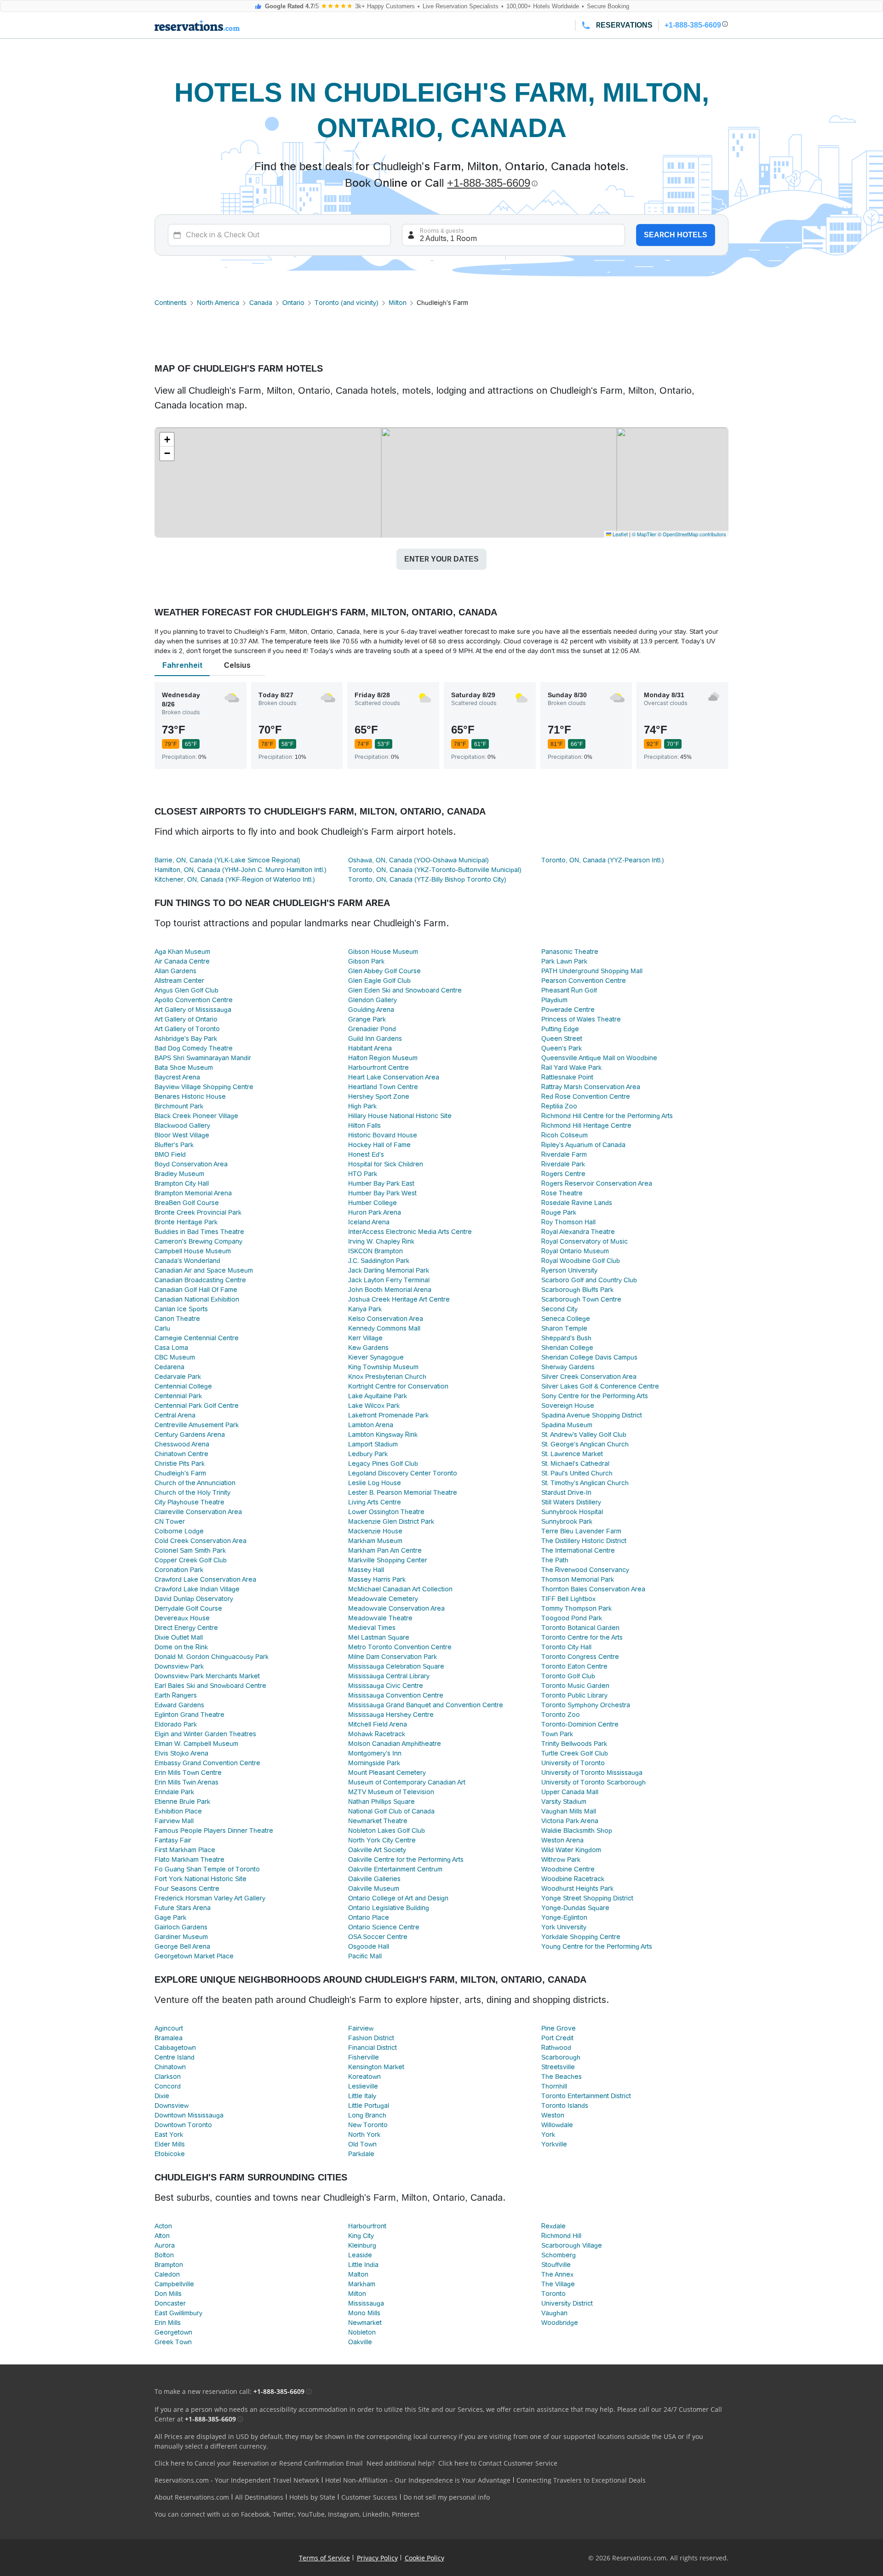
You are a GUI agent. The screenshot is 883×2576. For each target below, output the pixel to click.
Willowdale (557, 2125)
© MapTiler (644, 534)
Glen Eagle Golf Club (379, 981)
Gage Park (170, 1917)
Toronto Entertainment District (586, 2096)
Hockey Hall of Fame (379, 1145)
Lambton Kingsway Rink (383, 1434)
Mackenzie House (375, 1531)
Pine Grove (559, 2028)
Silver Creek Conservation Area (589, 1377)
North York (364, 2134)
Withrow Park (561, 1859)
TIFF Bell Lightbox (568, 1599)
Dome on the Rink (181, 1647)
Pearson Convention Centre (584, 981)
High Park (362, 1106)
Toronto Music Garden (575, 1686)
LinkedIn (376, 2514)
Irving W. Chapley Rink (381, 1241)
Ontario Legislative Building (389, 1908)
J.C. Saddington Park (379, 1261)
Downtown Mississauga (189, 2115)
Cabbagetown (175, 2048)
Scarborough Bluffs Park (577, 1290)
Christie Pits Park (180, 1463)
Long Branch (367, 2115)
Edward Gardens (179, 1705)
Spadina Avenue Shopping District (592, 1415)
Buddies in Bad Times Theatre (199, 1232)
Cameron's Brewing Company (198, 1241)
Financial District (373, 2048)
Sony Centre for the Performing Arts (595, 1396)
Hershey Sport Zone (379, 1096)
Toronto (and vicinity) (347, 303)
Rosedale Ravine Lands (577, 1203)
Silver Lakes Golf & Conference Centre (600, 1386)
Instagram (344, 2514)
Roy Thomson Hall (568, 1222)
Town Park (557, 1734)
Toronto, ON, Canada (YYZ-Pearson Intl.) (603, 860)
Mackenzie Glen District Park (391, 1521)
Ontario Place (369, 1917)
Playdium (554, 1000)
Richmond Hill (561, 2236)
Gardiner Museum (181, 1937)
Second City (559, 1309)
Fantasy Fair (173, 1840)
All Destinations (259, 2497)
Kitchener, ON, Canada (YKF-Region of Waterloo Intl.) (235, 879)
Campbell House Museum (193, 1251)
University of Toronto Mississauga (592, 1773)
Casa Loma (171, 1348)
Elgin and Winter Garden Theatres (205, 1734)
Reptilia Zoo (559, 1106)
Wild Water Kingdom (571, 1850)
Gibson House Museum (383, 952)
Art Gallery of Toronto (187, 1029)
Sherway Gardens (568, 1367)
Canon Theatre (177, 1319)
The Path (555, 1560)
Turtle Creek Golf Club (575, 1753)
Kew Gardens (368, 1348)
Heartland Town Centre (383, 1087)
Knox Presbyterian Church (387, 1377)
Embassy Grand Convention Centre (207, 1763)
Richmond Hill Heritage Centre (586, 1125)
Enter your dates (441, 559)
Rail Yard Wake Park (571, 1067)
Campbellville (174, 2284)
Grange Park (367, 1019)
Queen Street (562, 1038)
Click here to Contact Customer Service (498, 2463)
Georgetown (173, 2332)
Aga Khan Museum (182, 952)
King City (361, 2236)
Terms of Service (324, 2558)
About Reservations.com (192, 2497)
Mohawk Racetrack (377, 1734)
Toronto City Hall (566, 1647)
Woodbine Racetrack (573, 1879)
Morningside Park (374, 1763)
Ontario (293, 303)
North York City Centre (382, 1840)
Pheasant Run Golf (569, 990)
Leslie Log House (375, 1483)
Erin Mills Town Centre (188, 1773)
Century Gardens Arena (190, 1434)
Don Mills (168, 2294)
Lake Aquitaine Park (378, 1396)
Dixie (162, 2096)
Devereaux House (182, 1618)
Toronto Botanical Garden (580, 1628)
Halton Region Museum (383, 1058)
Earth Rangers (176, 1695)
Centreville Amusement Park (197, 1425)
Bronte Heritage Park (186, 1222)
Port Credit (557, 2038)
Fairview (361, 2028)
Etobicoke (170, 2154)
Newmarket (365, 2323)
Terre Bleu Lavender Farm (581, 1531)
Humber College (373, 1203)
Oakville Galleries (374, 1879)
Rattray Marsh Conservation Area (591, 1087)
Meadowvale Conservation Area (396, 1608)
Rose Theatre (562, 1193)
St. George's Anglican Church (585, 1444)
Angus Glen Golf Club (186, 990)
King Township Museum (383, 1367)
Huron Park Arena (375, 1212)
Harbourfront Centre (378, 1067)
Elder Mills (170, 2144)
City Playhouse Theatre (189, 1502)
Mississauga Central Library (389, 1676)
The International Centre (578, 1550)
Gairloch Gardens (181, 1927)
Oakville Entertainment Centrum (395, 1869)
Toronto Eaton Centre (574, 1666)
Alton (162, 2236)
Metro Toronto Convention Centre (400, 1647)
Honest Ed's (366, 1154)
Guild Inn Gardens (375, 1038)
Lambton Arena (371, 1425)
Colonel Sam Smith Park (190, 1550)
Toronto (553, 2294)
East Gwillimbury (178, 2313)
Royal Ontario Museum (575, 1251)
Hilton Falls (364, 1125)
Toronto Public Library (574, 1695)
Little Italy (362, 2096)
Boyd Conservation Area (191, 1164)
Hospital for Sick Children (386, 1164)
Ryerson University (569, 1270)
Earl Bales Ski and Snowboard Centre (210, 1686)
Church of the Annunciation (195, 1483)
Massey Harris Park (377, 1579)
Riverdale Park (563, 1164)
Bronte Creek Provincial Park (198, 1212)
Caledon (167, 2274)
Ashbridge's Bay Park (186, 1038)
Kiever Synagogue (376, 1357)
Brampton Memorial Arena (193, 1193)
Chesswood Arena (182, 1444)
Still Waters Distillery (571, 1502)
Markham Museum (375, 1541)
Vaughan (554, 2313)
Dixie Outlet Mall (179, 1637)
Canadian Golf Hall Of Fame (196, 1290)
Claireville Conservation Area (198, 1512)
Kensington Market (376, 2067)
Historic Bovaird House (383, 1135)
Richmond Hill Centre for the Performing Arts (607, 1116)
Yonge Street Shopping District (587, 1898)
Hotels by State (312, 2497)
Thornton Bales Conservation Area (593, 1589)
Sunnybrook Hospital (572, 1512)
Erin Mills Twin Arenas (186, 1782)
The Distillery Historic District (584, 1541)
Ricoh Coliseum (565, 1135)
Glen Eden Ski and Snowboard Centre (405, 990)
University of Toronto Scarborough (593, 1782)
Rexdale (553, 2226)
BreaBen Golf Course (187, 1203)
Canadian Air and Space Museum (204, 1270)
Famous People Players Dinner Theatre (214, 1830)
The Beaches (562, 2077)
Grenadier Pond (372, 1029)
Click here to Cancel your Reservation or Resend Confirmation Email (259, 2463)
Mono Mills (364, 2313)
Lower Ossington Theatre (386, 1512)
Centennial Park (178, 1396)
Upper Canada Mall (570, 1792)
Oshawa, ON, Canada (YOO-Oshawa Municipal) (419, 860)
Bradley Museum (179, 1174)
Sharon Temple (564, 1328)
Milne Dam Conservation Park (393, 1657)
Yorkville (554, 2144)
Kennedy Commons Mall (384, 1328)
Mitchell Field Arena (378, 1724)
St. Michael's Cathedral (575, 1463)
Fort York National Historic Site (201, 1879)
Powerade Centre (568, 1010)
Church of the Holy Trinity (192, 1492)
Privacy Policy (377, 2558)
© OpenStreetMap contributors (692, 534)
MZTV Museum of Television (391, 1792)
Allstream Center (179, 981)
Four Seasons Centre (187, 1888)
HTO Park (363, 1174)
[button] (167, 440)
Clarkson (168, 2077)
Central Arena (175, 1415)
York (548, 2134)
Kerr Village (365, 1338)
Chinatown (170, 2067)
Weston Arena (562, 1840)
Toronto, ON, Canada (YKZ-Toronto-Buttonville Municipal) (435, 870)
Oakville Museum (374, 1888)
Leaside (360, 2255)
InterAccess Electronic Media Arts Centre (410, 1232)
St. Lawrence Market (572, 1454)
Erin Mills (168, 2323)
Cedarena (169, 1367)
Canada (261, 303)
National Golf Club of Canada (391, 1811)
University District (567, 2303)
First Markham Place (185, 1850)
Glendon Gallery (373, 1000)
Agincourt (169, 2028)
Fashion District (371, 2038)
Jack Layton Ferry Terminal (389, 1280)
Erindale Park (174, 1792)
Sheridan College (567, 1348)
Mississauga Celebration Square (396, 1666)
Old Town (362, 2144)
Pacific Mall (365, 1956)
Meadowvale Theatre (380, 1618)
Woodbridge (560, 2323)
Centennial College (183, 1386)
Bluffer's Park (174, 1145)
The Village (558, 2284)
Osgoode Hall (369, 1946)
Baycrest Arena (177, 1077)
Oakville (360, 2342)
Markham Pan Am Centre (385, 1550)
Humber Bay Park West (382, 1193)
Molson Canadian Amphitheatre (395, 1744)
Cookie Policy (424, 2558)
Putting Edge (560, 1029)
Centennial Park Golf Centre (197, 1406)
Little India (363, 2265)
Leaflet (619, 534)
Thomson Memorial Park (578, 1579)
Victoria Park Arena (570, 1821)
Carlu (162, 1328)
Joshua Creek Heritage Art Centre (399, 1299)
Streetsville (558, 2067)
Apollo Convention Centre (194, 1000)
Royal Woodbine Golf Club (581, 1261)
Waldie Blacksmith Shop (577, 1830)
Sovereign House (568, 1406)
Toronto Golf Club (568, 1676)
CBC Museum (175, 1357)
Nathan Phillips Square (381, 1801)
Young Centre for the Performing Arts (597, 1946)
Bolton (164, 2255)
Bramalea (169, 2038)
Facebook (255, 2514)
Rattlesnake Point (567, 1077)
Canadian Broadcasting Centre (200, 1280)
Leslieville (363, 2086)
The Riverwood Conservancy (585, 1570)
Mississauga (366, 2303)
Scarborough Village (572, 2245)
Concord (168, 2086)
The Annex (557, 2274)
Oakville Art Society (377, 1850)
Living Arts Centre (375, 1502)
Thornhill (554, 2086)
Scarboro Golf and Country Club (589, 1280)
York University (564, 1927)
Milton (398, 303)
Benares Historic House (190, 1096)
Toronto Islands (565, 2106)
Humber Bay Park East (381, 1183)
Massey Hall (366, 1570)
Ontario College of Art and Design (398, 1898)
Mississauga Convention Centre (396, 1695)
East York (169, 2134)
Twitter (284, 2514)
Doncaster (170, 2303)
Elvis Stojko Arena (181, 1753)
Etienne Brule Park (182, 1801)
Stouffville (556, 2265)
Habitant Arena (370, 1048)
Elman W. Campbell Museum (196, 1744)
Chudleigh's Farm (180, 1473)
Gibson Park (366, 961)
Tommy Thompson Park (576, 1608)
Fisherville (364, 2057)
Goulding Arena (371, 1010)
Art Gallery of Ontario (186, 1019)
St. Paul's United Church (577, 1473)
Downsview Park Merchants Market (207, 1676)
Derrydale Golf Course (188, 1608)
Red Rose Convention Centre (586, 1096)
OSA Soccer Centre (378, 1937)
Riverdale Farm (564, 1154)
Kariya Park (365, 1309)
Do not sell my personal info (447, 2497)
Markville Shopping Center (388, 1560)
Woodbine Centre (568, 1869)
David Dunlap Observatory (194, 1599)
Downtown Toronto (183, 2125)
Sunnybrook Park (567, 1521)
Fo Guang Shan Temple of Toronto (207, 1869)
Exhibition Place (178, 1811)
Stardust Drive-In (566, 1492)
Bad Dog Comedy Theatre (194, 1048)
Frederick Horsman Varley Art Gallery (210, 1898)
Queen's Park (562, 1048)
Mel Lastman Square (379, 1637)
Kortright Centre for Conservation (398, 1386)
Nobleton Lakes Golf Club (387, 1830)
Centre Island (175, 2057)
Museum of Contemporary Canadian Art (407, 1782)
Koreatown (364, 2077)
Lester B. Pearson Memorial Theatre (403, 1492)
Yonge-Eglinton (564, 1917)
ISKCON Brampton (376, 1251)
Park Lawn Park (564, 961)
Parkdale (361, 2154)
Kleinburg (362, 2245)
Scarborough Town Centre (581, 1299)
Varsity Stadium (564, 1801)
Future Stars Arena (183, 1908)
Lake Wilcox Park (374, 1406)
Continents (171, 303)
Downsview (172, 2106)
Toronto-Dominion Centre (580, 1724)
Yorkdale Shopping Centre (581, 1937)
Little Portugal (369, 2106)
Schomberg (559, 2255)
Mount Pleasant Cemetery (387, 1773)
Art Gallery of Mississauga (193, 1010)
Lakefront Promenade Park (388, 1415)
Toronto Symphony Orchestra (586, 1705)
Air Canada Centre (182, 961)
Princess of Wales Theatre (581, 1019)
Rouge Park (559, 1212)
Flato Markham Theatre (189, 1859)
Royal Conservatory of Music (585, 1241)
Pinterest (406, 2514)
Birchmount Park (179, 1106)
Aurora (165, 2245)
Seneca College (566, 1319)
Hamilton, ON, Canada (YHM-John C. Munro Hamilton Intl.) (241, 870)
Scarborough (561, 2057)
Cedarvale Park (178, 1377)
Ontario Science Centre (384, 1927)
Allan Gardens (175, 971)
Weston (553, 2115)
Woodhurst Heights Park (577, 1888)
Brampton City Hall (182, 1183)
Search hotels (676, 235)
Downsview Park (179, 1666)
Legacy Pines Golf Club (383, 1463)
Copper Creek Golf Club (191, 1560)
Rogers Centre (563, 1174)
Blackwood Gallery (182, 1125)
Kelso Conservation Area (386, 1319)
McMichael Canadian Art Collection (400, 1589)
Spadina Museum (567, 1425)
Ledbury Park (368, 1454)
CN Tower (170, 1521)
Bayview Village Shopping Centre (204, 1087)
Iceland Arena (369, 1222)
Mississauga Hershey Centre (391, 1715)
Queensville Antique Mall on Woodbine (599, 1058)
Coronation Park (179, 1570)
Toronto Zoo (561, 1715)
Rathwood (556, 2048)
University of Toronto (573, 1763)
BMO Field (170, 1154)
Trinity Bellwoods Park (574, 1744)
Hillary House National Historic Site (400, 1116)
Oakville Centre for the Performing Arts (406, 1859)
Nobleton (362, 2332)
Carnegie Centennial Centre (197, 1338)
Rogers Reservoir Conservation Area (597, 1183)
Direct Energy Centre (186, 1628)
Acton (163, 2226)
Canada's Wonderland (187, 1261)
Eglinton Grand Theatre (189, 1715)
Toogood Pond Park (572, 1618)
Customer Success (369, 2497)
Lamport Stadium (373, 1444)
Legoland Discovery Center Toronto (403, 1473)
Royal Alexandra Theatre (578, 1232)
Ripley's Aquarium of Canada (583, 1145)
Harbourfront (367, 2226)
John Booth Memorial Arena (390, 1290)
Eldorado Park (176, 1724)
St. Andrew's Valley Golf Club (584, 1434)
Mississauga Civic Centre (386, 1686)
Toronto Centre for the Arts (582, 1637)
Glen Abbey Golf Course (384, 971)
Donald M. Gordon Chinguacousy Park (212, 1657)
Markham (362, 2284)
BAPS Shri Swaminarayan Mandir (203, 1058)
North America (218, 303)
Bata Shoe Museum (184, 1067)
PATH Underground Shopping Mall (592, 971)
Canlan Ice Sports (181, 1309)
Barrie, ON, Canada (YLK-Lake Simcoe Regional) (227, 860)
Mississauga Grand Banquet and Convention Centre (426, 1705)
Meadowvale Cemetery (383, 1599)
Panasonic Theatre (570, 952)
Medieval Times (372, 1628)
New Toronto (368, 2125)
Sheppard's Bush (566, 1338)
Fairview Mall (174, 1821)
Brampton (169, 2265)
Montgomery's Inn (375, 1753)
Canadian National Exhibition (197, 1299)
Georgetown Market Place (194, 1956)
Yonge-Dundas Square (575, 1908)
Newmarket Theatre (378, 1821)
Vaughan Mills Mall (569, 1811)
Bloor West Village (182, 1135)
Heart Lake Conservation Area (394, 1077)
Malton (358, 2274)
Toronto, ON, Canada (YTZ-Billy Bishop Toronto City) (427, 879)
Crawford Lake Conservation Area (205, 1579)
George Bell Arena (182, 1946)
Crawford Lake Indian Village (197, 1589)
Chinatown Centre (181, 1454)
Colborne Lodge (179, 1531)
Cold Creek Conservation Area (201, 1541)
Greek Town (173, 2342)
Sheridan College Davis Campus (589, 1357)
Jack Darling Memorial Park (389, 1270)
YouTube (311, 2514)
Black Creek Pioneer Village (196, 1116)
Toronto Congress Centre (580, 1657)
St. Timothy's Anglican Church (585, 1483)
